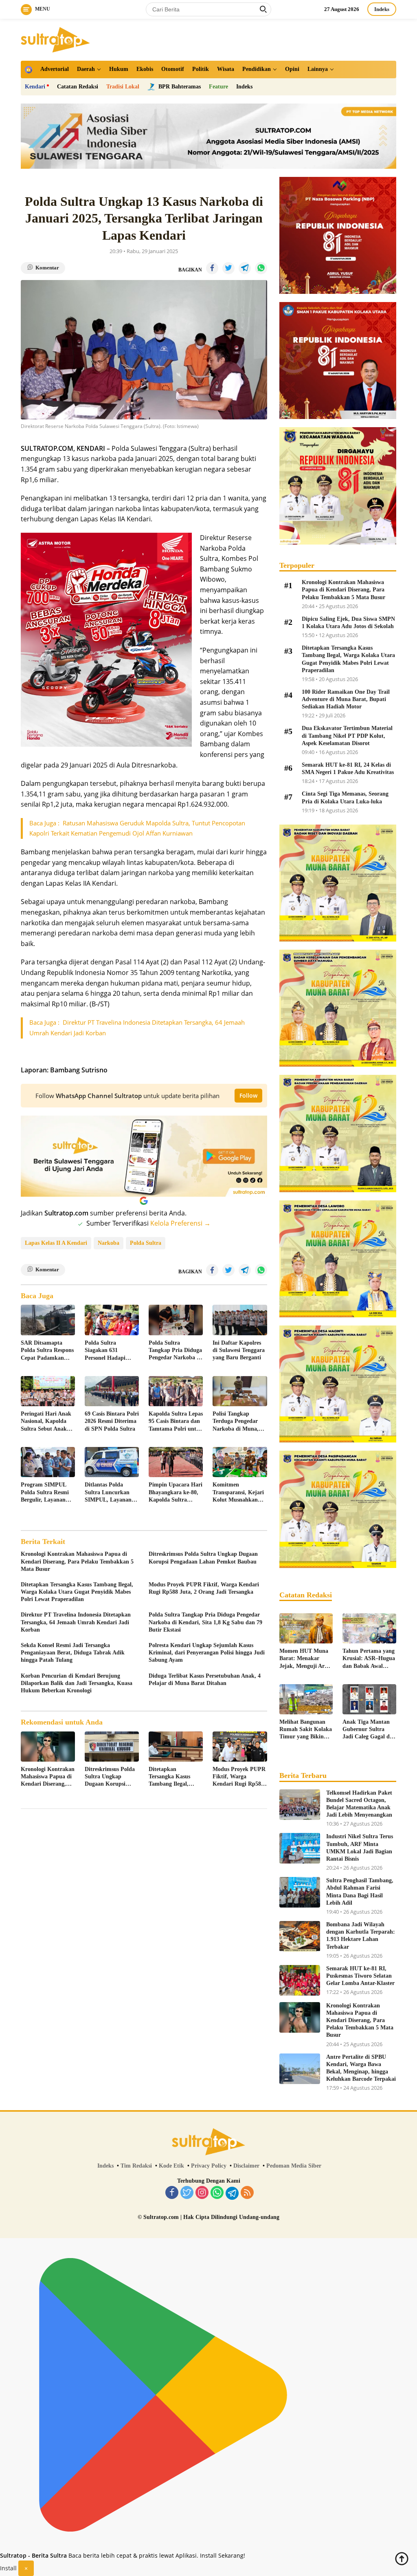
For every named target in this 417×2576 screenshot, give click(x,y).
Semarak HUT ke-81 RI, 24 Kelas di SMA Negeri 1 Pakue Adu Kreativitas (348, 769)
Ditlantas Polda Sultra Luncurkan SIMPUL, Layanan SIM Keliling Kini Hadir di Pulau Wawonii (108, 1493)
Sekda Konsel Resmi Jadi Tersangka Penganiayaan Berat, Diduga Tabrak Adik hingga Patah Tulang (73, 1653)
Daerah (86, 69)
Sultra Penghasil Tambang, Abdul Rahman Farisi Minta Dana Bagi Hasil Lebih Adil (360, 1892)
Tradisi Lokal (123, 87)
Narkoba (109, 1243)
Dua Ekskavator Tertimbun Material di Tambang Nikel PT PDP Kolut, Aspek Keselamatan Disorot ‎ (347, 736)
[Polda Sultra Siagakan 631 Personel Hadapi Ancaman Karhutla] (112, 1320)
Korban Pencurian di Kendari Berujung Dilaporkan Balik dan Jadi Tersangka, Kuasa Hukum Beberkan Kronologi (77, 1683)
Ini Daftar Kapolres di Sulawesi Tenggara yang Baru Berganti (239, 1350)
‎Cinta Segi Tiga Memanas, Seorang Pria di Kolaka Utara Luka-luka (345, 797)
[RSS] (247, 2193)
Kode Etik (171, 2166)
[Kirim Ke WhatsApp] (261, 268)
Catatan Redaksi (78, 87)
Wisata (226, 69)
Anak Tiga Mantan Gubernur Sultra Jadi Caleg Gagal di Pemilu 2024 (367, 1730)
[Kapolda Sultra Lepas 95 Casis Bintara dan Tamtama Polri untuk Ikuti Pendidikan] (176, 1391)
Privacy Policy (209, 2166)
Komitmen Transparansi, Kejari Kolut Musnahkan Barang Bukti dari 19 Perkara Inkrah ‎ (239, 1493)
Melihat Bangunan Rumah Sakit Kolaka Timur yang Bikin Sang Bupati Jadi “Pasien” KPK (306, 1730)
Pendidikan (257, 69)
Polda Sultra (146, 1243)
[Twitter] (187, 2193)
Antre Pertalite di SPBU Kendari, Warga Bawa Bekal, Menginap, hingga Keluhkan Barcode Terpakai (361, 2068)
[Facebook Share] (212, 268)
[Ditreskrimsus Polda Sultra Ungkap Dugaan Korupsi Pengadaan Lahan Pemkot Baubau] (112, 1747)
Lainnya (318, 69)
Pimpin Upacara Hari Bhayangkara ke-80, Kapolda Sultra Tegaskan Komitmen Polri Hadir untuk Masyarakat (176, 1493)
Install (8, 2568)
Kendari (35, 87)
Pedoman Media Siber (294, 2166)
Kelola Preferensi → (180, 1223)
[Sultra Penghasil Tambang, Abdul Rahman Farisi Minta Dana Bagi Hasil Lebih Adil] (300, 1892)
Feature (218, 87)
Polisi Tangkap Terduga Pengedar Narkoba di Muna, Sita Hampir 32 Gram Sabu (236, 1422)
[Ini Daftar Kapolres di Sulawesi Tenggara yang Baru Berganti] (240, 1320)
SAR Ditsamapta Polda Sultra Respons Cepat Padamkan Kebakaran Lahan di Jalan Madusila (47, 1351)
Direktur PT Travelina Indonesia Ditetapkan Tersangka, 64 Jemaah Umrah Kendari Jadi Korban (76, 1622)
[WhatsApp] (217, 2193)
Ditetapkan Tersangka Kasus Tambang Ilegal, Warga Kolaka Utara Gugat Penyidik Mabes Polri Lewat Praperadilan (77, 1592)
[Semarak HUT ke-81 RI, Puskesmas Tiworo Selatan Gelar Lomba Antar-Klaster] (300, 1980)
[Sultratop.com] (55, 39)
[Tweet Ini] (228, 268)
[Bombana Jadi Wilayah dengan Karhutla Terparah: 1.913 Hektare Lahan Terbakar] (300, 1936)
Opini (292, 69)
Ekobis (145, 69)
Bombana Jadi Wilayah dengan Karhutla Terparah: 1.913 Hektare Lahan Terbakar (361, 1936)
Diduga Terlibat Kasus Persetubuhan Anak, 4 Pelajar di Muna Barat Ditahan (205, 1679)
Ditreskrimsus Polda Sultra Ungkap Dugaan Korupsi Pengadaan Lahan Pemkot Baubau (203, 1558)
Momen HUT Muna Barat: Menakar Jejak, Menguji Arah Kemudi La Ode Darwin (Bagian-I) (305, 1659)
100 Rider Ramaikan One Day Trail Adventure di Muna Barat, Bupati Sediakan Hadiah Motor (346, 699)
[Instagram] (202, 2193)
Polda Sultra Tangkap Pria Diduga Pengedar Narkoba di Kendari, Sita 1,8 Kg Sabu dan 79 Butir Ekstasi (175, 1351)
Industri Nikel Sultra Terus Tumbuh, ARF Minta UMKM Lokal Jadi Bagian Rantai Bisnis (360, 1848)
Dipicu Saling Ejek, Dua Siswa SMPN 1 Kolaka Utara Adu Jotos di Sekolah (348, 623)
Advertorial (55, 69)
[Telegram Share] (245, 268)
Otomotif (173, 69)
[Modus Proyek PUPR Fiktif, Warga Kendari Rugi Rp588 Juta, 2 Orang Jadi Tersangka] (240, 1747)
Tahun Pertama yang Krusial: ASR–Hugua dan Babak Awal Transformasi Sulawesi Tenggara (369, 1659)
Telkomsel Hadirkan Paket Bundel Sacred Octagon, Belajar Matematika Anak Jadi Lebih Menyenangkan (359, 1804)
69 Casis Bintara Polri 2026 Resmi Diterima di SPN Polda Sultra (112, 1421)
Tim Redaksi (136, 2166)
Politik (201, 69)
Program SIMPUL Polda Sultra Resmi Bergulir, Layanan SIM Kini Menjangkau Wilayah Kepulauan (48, 1493)
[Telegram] (232, 2193)
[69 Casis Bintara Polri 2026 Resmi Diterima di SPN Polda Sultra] (112, 1391)
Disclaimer (246, 2166)
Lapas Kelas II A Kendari (56, 1243)
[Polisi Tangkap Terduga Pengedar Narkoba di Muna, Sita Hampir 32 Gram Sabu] (240, 1391)
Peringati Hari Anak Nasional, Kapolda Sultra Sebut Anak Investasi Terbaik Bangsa (46, 1422)
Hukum (119, 69)
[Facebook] (172, 2193)
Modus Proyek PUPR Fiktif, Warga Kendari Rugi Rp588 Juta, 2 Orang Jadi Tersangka (204, 1588)
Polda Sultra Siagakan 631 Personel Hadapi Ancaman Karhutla (109, 1351)
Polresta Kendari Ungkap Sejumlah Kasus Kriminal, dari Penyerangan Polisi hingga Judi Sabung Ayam (207, 1653)
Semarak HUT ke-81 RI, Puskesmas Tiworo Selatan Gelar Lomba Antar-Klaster (360, 1976)
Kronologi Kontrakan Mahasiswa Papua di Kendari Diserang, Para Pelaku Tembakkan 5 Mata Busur (77, 1561)
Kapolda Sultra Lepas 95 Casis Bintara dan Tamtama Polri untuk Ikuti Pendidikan (176, 1422)
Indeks (382, 9)
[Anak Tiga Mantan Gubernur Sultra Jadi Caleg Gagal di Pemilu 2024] (369, 1699)
